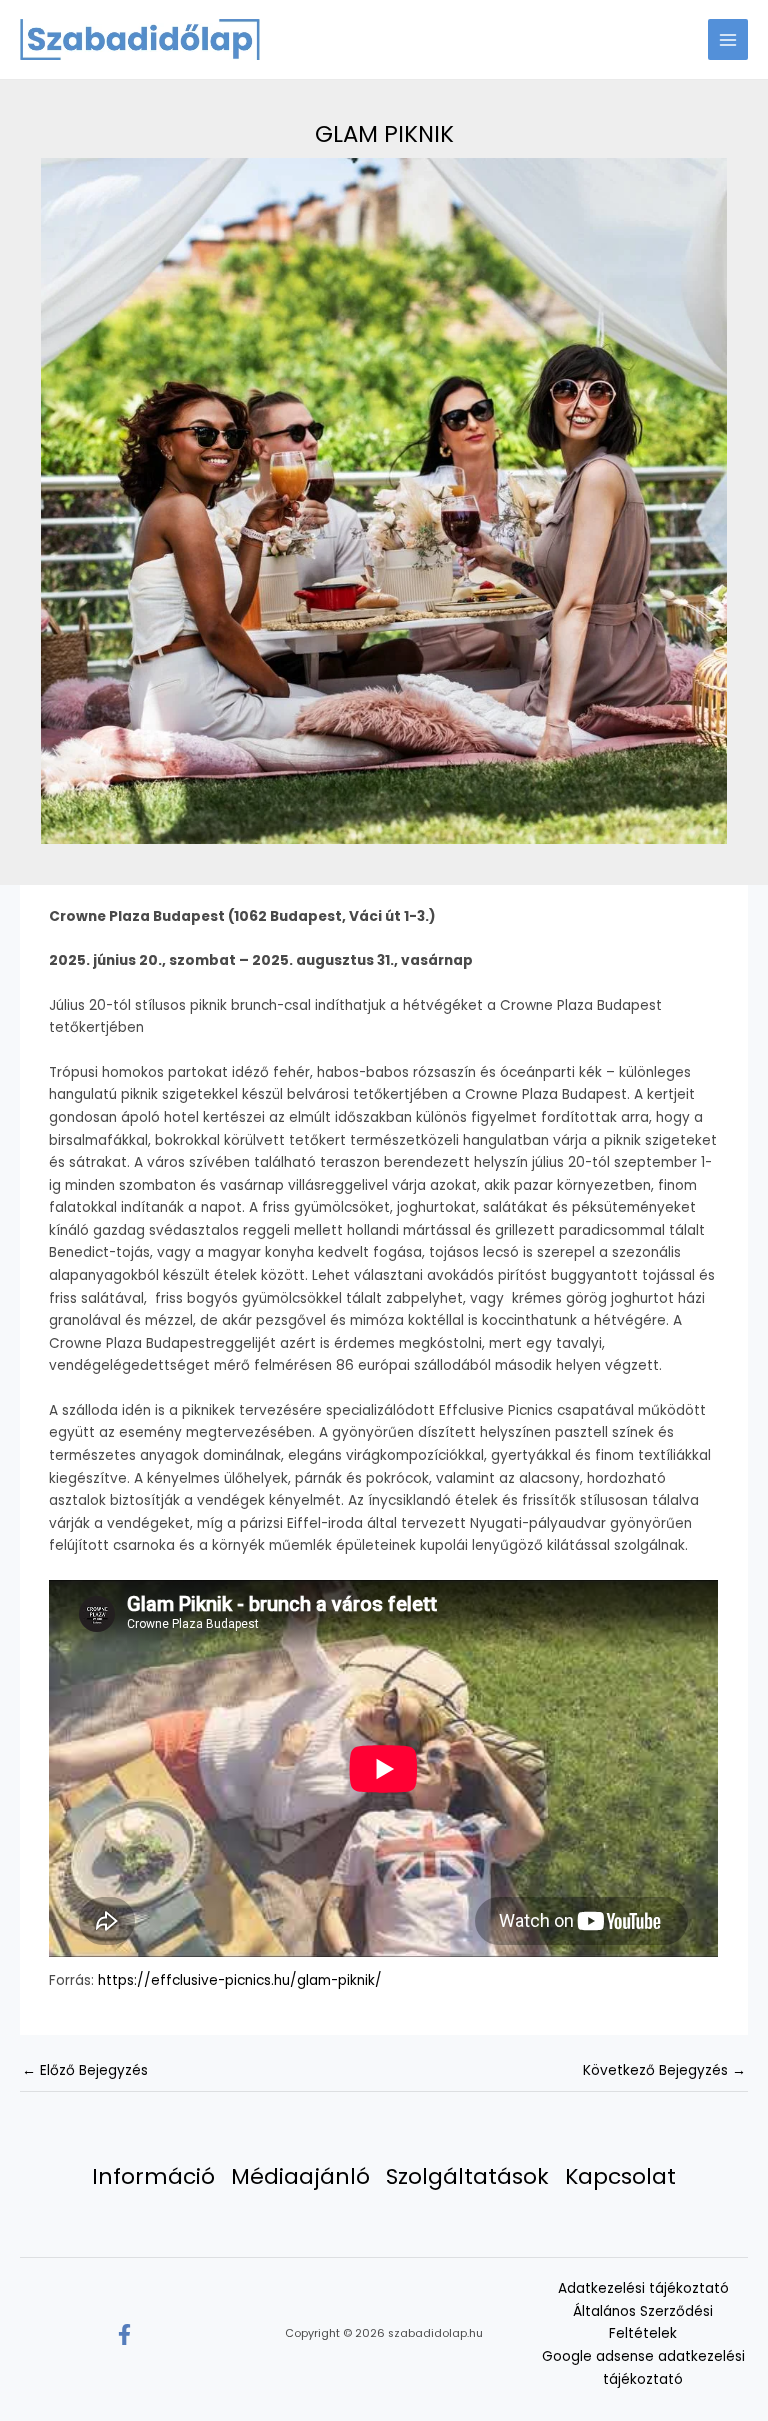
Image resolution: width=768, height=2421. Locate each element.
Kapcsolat (620, 2177)
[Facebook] (124, 2334)
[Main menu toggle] (728, 39)
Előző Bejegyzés (85, 2070)
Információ (153, 2177)
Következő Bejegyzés (664, 2070)
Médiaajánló (300, 2177)
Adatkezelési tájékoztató (643, 2288)
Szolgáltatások (467, 2177)
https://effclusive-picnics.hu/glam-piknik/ (240, 1980)
